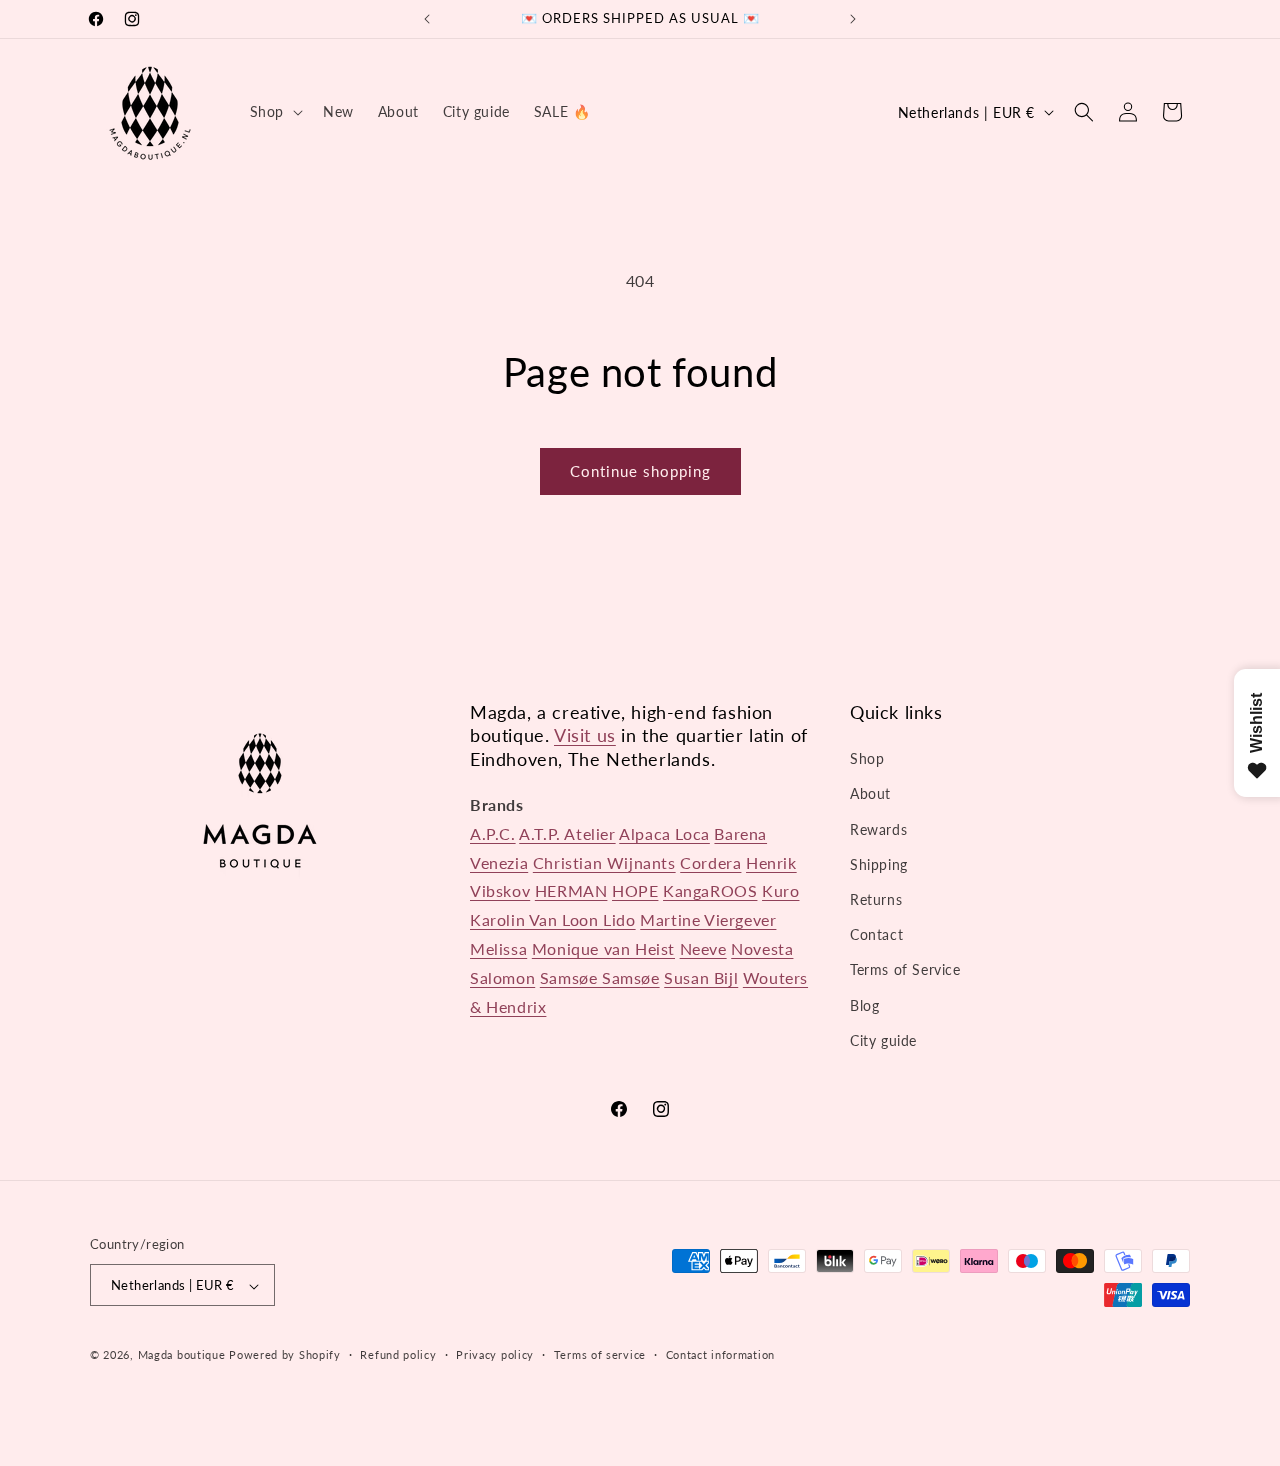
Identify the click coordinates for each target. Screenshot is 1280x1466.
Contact (876, 934)
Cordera (710, 862)
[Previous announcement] (427, 19)
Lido (619, 919)
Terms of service (600, 1354)
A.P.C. (493, 833)
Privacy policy (495, 1354)
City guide (883, 1040)
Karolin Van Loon (536, 919)
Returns (876, 899)
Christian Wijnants (604, 862)
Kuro (780, 891)
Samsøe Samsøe (600, 977)
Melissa (498, 948)
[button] (274, 112)
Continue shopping (640, 471)
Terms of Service (905, 970)
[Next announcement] (853, 19)
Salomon (502, 977)
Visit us (585, 735)
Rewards (878, 829)
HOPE (635, 891)
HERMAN (571, 891)
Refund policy (398, 1354)
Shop (867, 758)
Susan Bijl (701, 977)
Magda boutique (182, 1355)
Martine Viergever (708, 919)
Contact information (720, 1354)
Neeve (703, 948)
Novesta (762, 948)
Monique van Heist (603, 948)
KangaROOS (710, 891)
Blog (864, 1005)
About (870, 794)
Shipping (879, 864)
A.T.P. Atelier (567, 833)
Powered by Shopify (285, 1355)
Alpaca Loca (664, 833)
